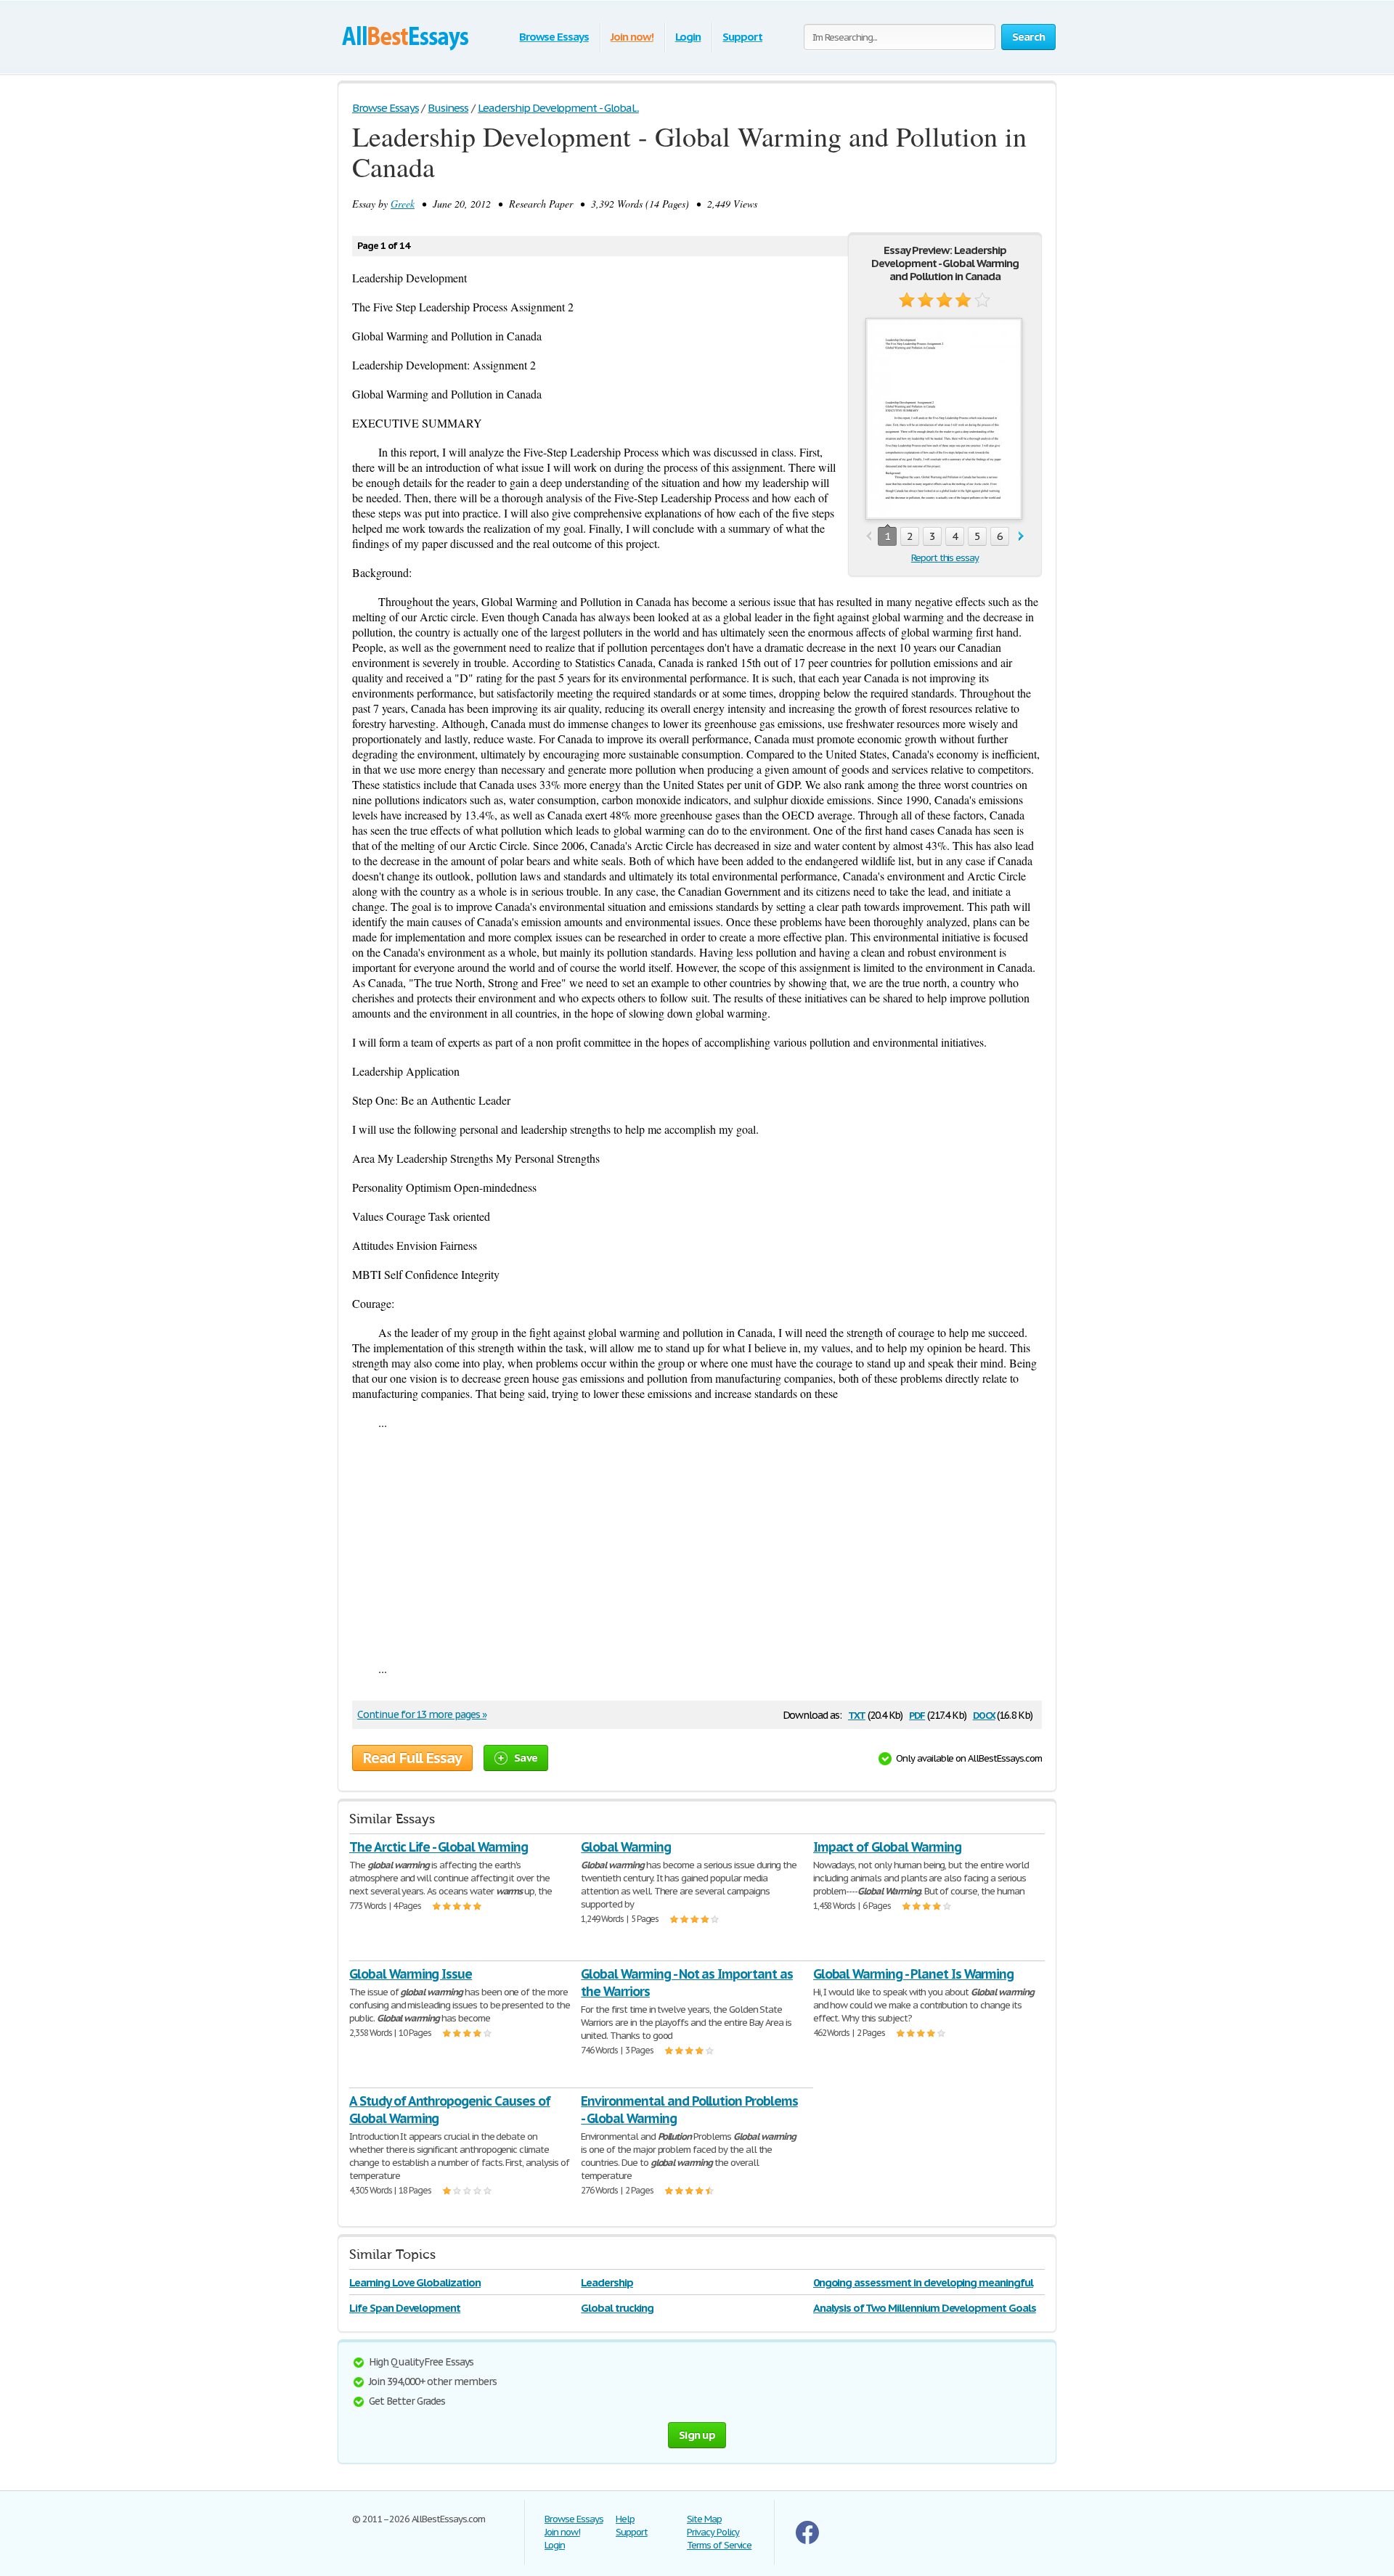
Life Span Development (405, 2308)
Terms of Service (719, 2545)
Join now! (632, 37)
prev (869, 537)
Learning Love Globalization (415, 2282)
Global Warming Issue (411, 1974)
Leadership (607, 2282)
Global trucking (617, 2308)
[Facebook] (807, 2541)
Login (688, 37)
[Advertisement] (697, 1545)
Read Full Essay (412, 1758)
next (1021, 537)
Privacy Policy (713, 2532)
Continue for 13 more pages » (422, 1714)
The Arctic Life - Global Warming (439, 1847)
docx (984, 1714)
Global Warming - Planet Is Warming (914, 1974)
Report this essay (945, 558)
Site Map (704, 2519)
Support (742, 37)
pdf (917, 1714)
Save (526, 1758)
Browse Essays (554, 37)
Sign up (697, 2435)
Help (625, 2519)
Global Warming (625, 1847)
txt (857, 1714)
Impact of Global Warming (887, 1847)
